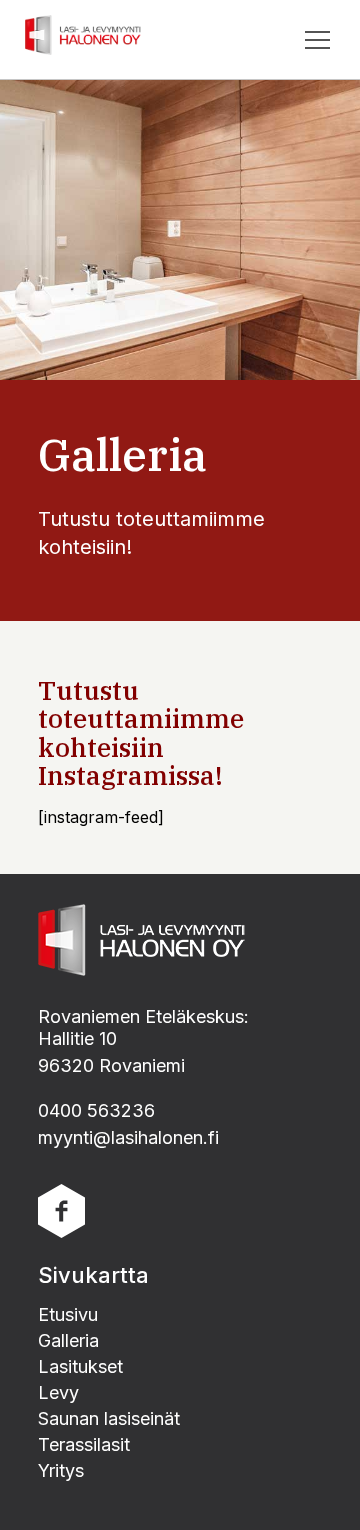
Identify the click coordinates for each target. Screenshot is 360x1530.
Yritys (61, 1470)
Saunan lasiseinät (109, 1418)
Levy (58, 1392)
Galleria (68, 1340)
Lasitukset (80, 1366)
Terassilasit (84, 1444)
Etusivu (68, 1314)
